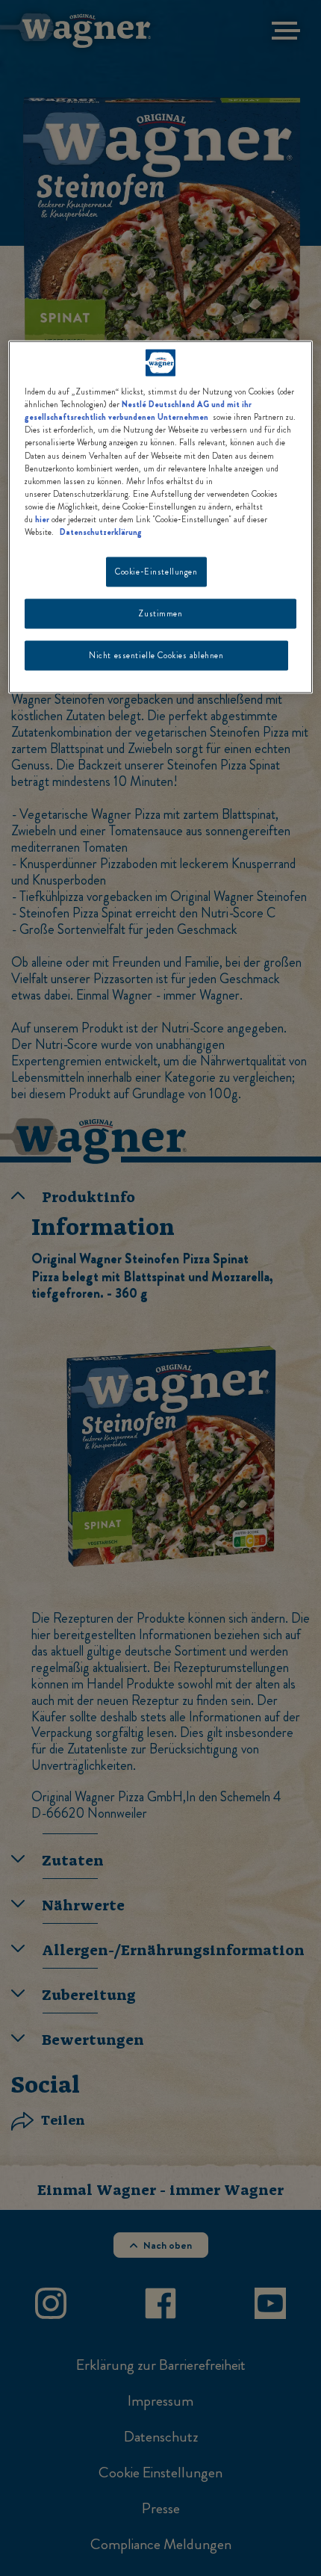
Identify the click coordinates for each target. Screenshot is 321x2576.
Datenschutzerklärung (101, 531)
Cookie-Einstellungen (156, 572)
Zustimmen (160, 613)
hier (42, 518)
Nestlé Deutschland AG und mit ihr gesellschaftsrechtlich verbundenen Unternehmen (138, 411)
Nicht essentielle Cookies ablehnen (156, 654)
